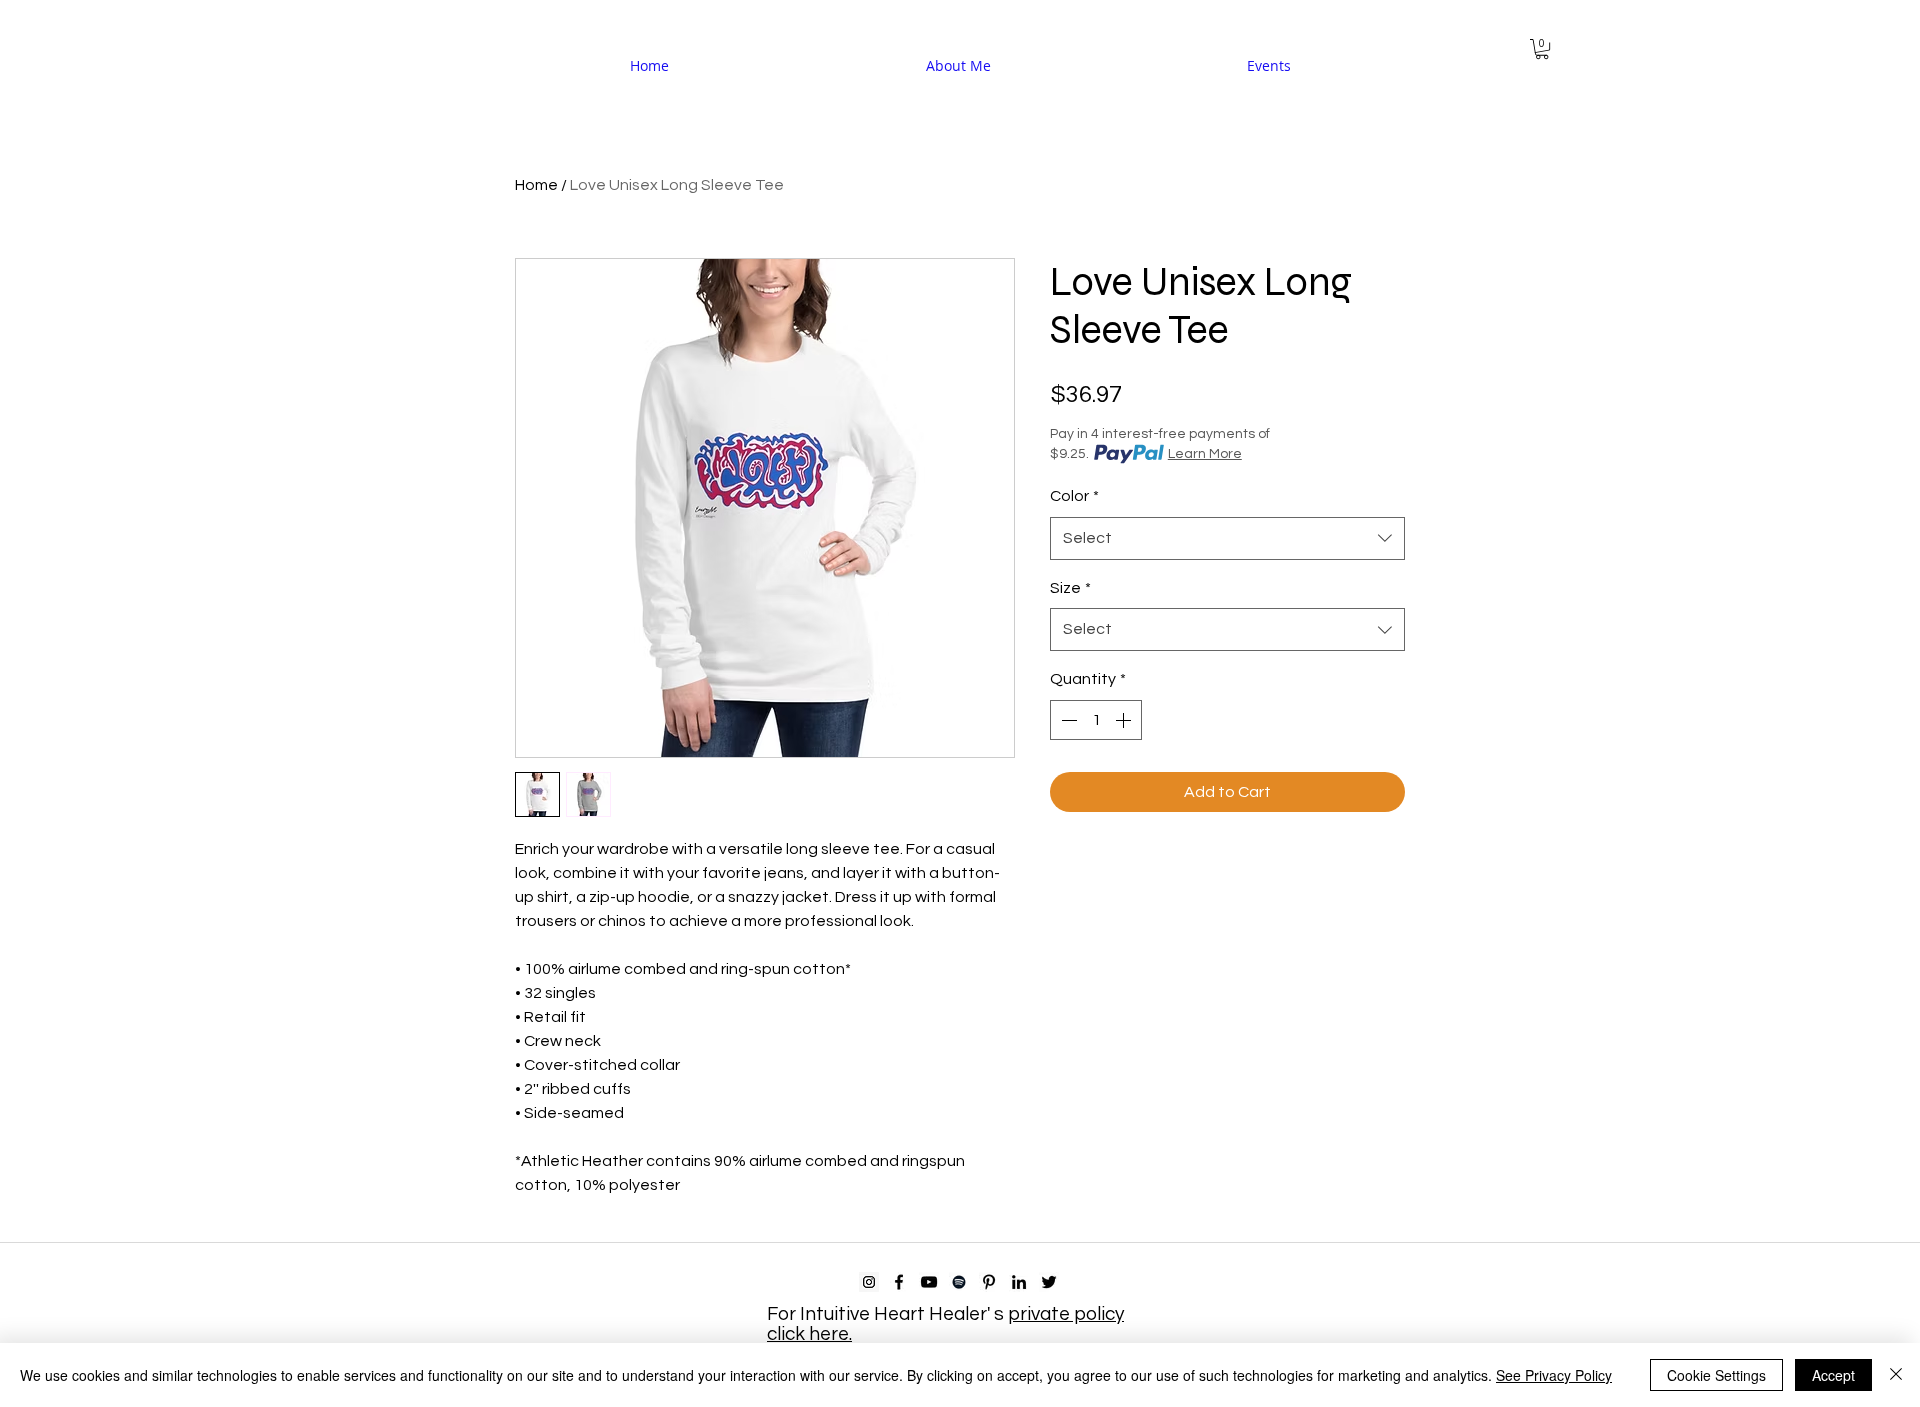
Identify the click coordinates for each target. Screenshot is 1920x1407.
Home (536, 185)
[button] (1542, 49)
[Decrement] (1067, 720)
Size (1070, 588)
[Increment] (1125, 720)
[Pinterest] (989, 1282)
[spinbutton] (1096, 720)
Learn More (1205, 454)
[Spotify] (959, 1282)
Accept (1833, 1375)
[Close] (1896, 1375)
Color (1074, 496)
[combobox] (1227, 538)
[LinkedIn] (1019, 1282)
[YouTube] (929, 1282)
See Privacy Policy (1554, 1375)
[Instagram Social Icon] (869, 1282)
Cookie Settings (1716, 1375)
